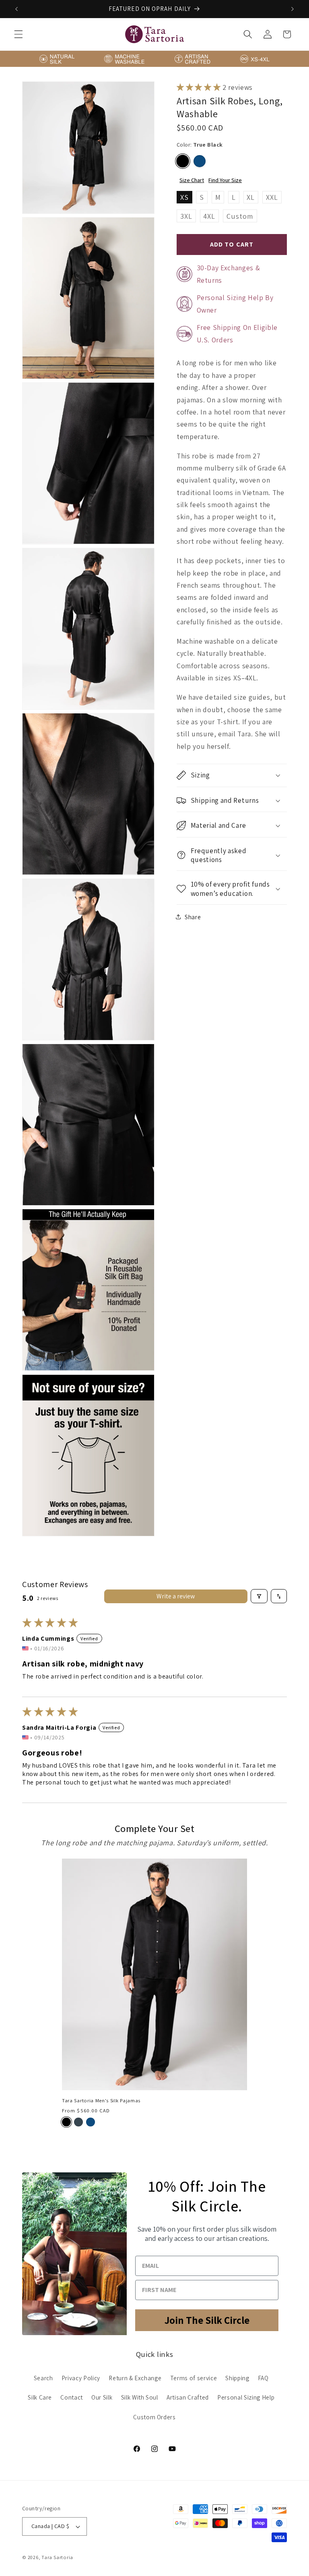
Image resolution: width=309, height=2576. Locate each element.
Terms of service (194, 2378)
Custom (240, 216)
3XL (186, 216)
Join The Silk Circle (207, 2320)
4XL (209, 216)
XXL (272, 197)
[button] (19, 34)
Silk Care (40, 2397)
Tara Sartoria (57, 2557)
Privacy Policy (81, 2378)
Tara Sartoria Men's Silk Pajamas (101, 2101)
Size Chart (192, 180)
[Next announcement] (293, 9)
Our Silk (102, 2397)
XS (184, 197)
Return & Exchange (135, 2378)
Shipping (237, 2378)
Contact (72, 2397)
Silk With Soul (140, 2397)
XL (251, 197)
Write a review (176, 1596)
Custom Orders (154, 2417)
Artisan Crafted (188, 2397)
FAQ (263, 2378)
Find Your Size (225, 180)
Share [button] (193, 917)
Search (43, 2378)
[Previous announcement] (16, 9)
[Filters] (259, 1596)
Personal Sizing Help (246, 2397)
